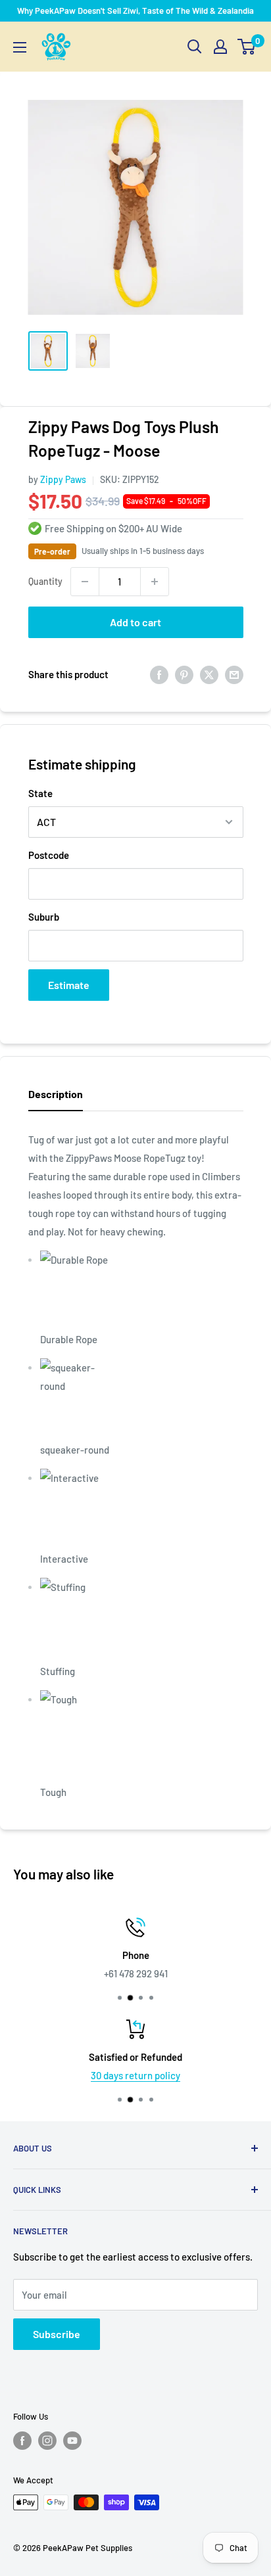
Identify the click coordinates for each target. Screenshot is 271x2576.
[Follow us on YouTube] (72, 2441)
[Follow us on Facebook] (22, 2441)
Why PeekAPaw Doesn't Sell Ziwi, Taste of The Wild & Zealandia (135, 11)
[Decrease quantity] (85, 582)
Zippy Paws (63, 479)
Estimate (69, 985)
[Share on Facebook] (159, 674)
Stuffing (58, 1671)
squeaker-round (75, 1450)
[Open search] (195, 47)
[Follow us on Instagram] (47, 2441)
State (40, 793)
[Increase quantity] (155, 582)
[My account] (220, 47)
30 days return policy (135, 2075)
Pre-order (52, 551)
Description (56, 1094)
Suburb (44, 917)
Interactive (64, 1559)
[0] (247, 47)
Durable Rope (69, 1339)
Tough (53, 1792)
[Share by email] (234, 674)
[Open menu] (20, 47)
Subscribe (57, 2334)
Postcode (49, 855)
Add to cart (135, 622)
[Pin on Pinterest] (184, 674)
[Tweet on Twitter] (209, 674)
